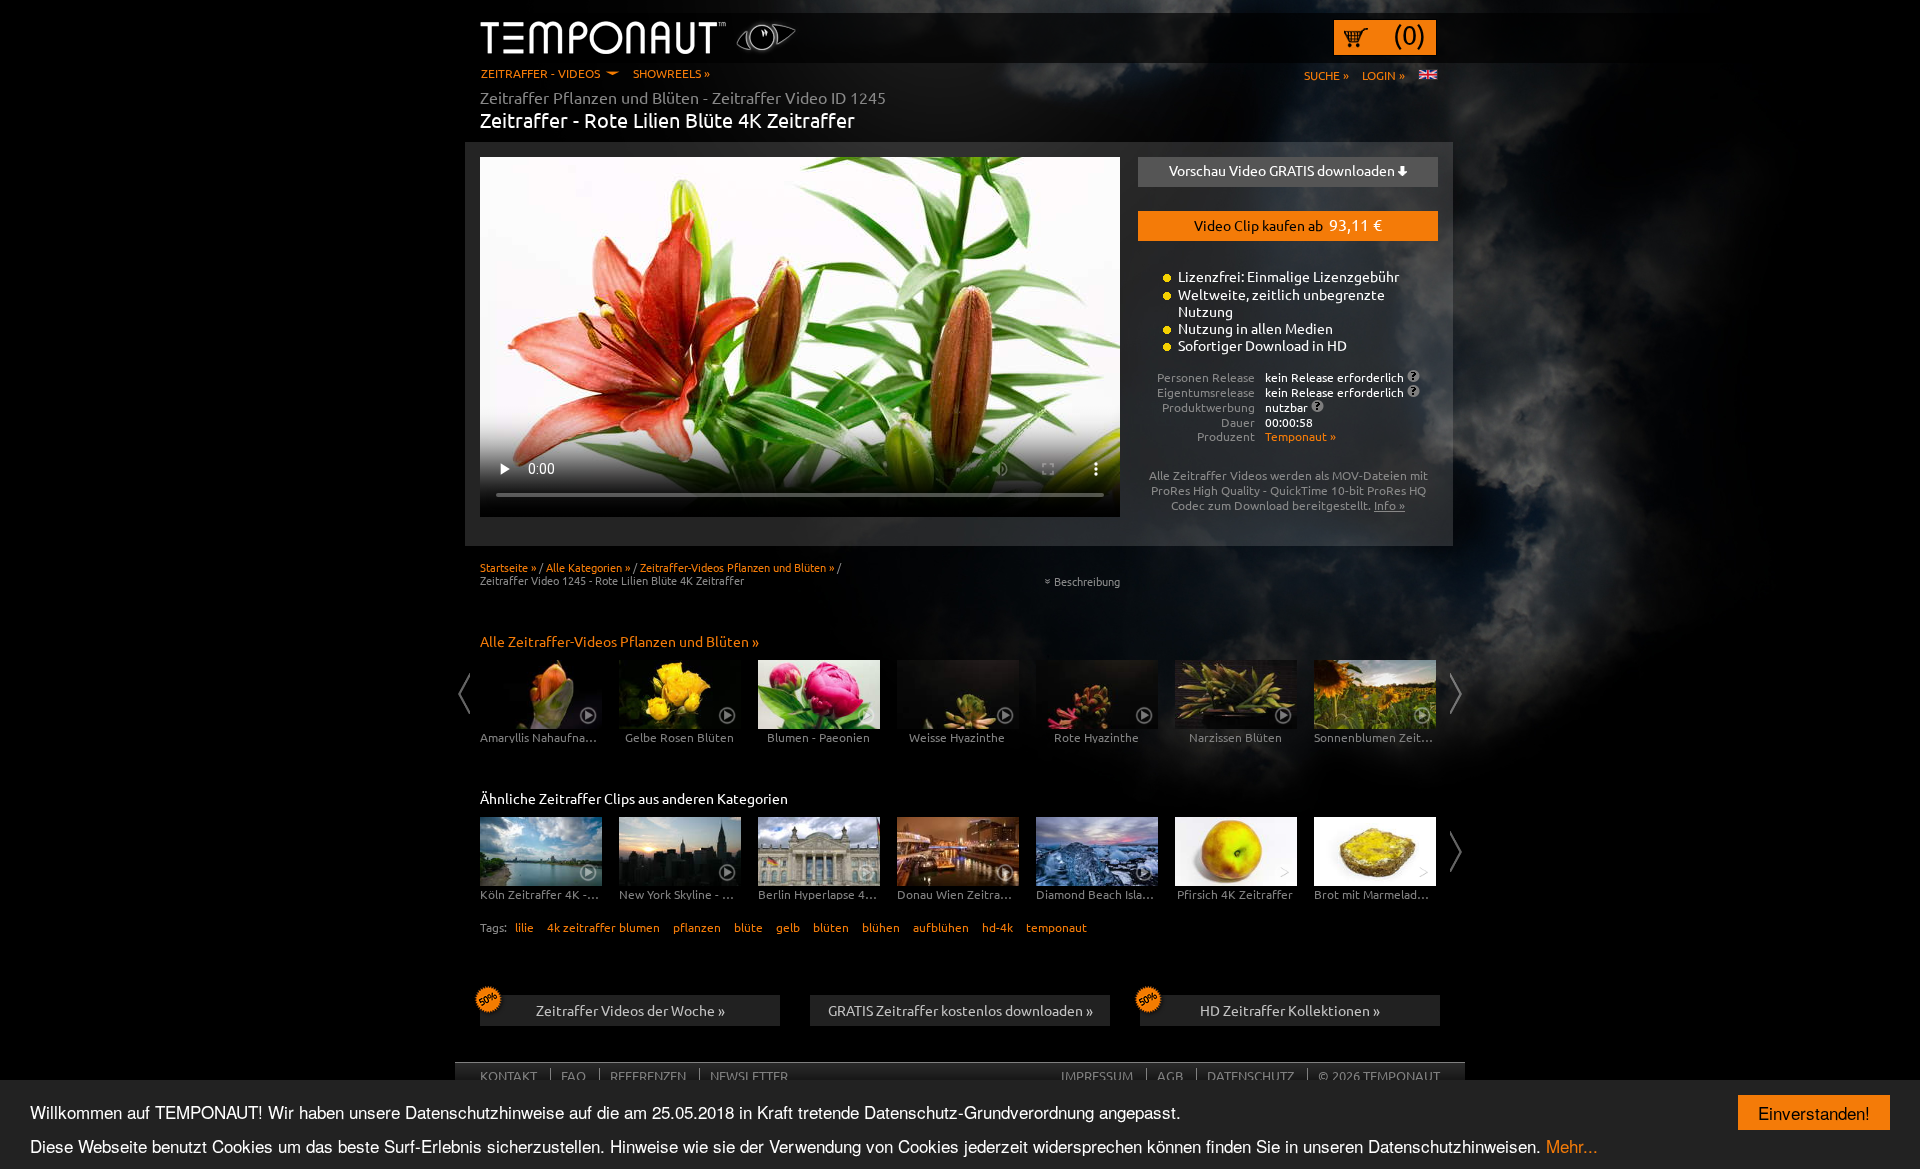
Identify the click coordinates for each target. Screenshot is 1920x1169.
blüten (831, 927)
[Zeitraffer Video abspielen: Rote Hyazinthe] (1097, 694)
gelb (788, 927)
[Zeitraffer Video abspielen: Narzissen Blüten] (1236, 694)
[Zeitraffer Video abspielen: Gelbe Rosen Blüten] (680, 694)
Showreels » (671, 73)
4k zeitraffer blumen (603, 927)
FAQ (573, 1075)
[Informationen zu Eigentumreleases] (1413, 391)
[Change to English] (1428, 75)
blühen (881, 927)
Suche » (1326, 75)
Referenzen (648, 1075)
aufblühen (941, 927)
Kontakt (508, 1075)
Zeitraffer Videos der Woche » (630, 1010)
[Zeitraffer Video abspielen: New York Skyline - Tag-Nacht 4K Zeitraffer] (680, 851)
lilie (524, 927)
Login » (1383, 75)
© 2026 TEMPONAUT (1379, 1075)
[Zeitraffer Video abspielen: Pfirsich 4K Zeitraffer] (1236, 851)
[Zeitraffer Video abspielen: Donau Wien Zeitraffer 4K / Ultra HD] (958, 851)
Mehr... (1572, 1145)
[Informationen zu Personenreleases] (1413, 376)
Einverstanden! (1814, 1112)
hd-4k (997, 927)
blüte (748, 927)
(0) (1409, 35)
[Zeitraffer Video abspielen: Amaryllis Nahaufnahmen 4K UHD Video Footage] (541, 694)
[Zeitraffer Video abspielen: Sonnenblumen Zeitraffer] (1375, 694)
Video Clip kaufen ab (1288, 224)
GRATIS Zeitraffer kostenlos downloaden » (960, 1010)
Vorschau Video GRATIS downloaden (1283, 170)
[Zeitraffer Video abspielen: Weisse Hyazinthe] (958, 694)
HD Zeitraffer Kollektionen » (1290, 1010)
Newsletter (749, 1075)
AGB (1170, 1075)
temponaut (1056, 927)
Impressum (1097, 1075)
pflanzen (697, 927)
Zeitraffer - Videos (540, 73)
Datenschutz (1250, 1075)
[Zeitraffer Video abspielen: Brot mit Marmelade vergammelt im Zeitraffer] (1375, 851)
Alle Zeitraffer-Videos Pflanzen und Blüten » (619, 641)
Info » (1389, 505)
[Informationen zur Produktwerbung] (1317, 406)
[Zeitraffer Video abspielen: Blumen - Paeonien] (819, 694)
